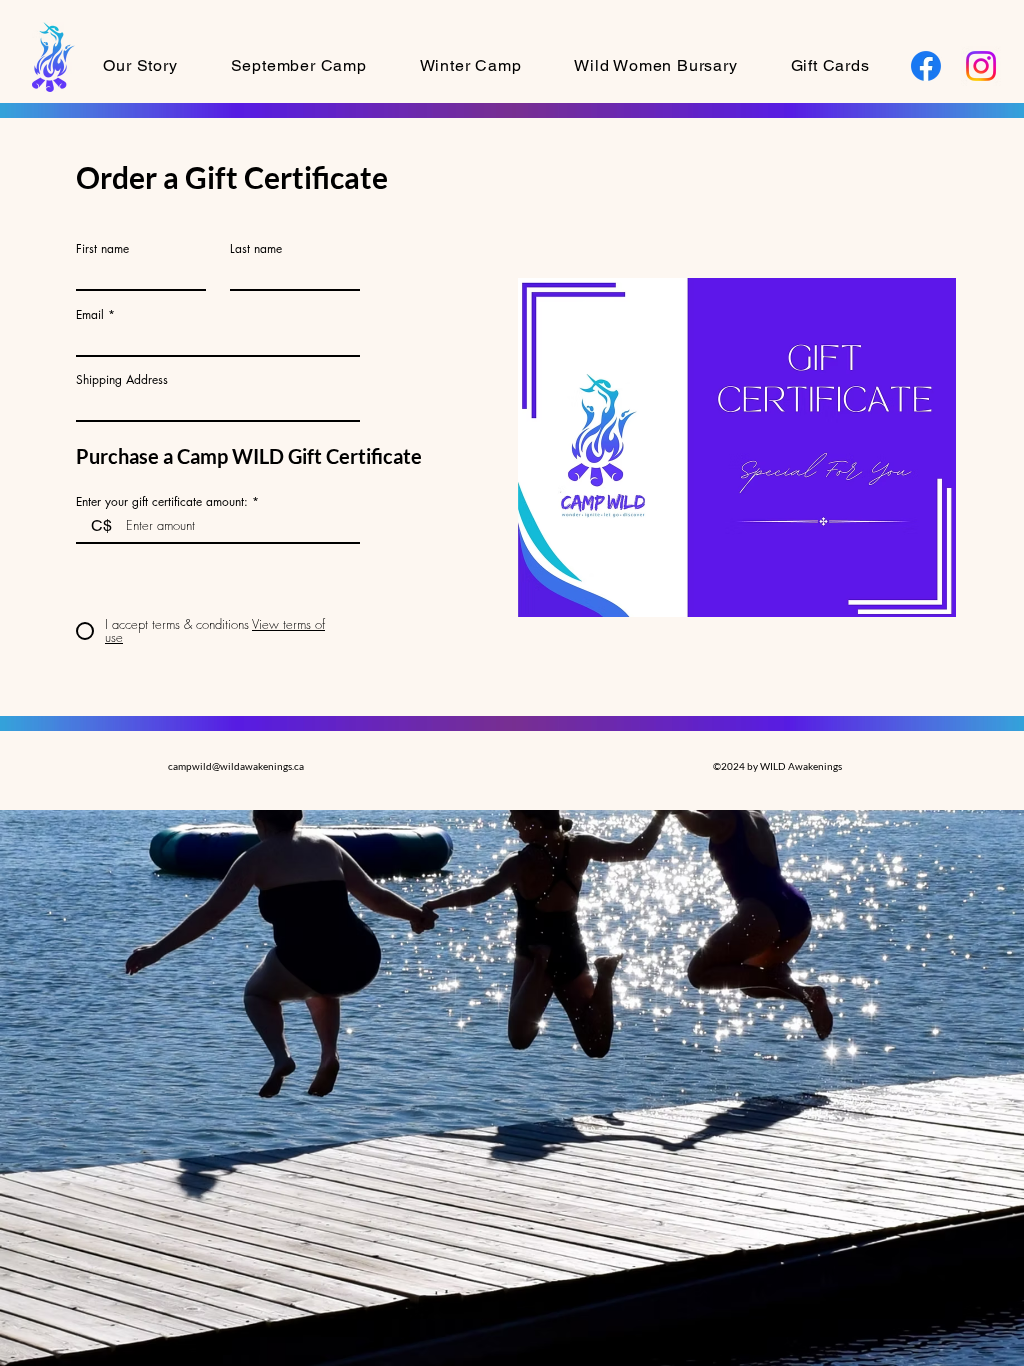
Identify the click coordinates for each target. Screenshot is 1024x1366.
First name (102, 249)
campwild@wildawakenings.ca (236, 766)
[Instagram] (981, 66)
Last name (256, 249)
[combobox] (218, 404)
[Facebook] (926, 66)
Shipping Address (122, 380)
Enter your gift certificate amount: (162, 502)
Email (90, 315)
